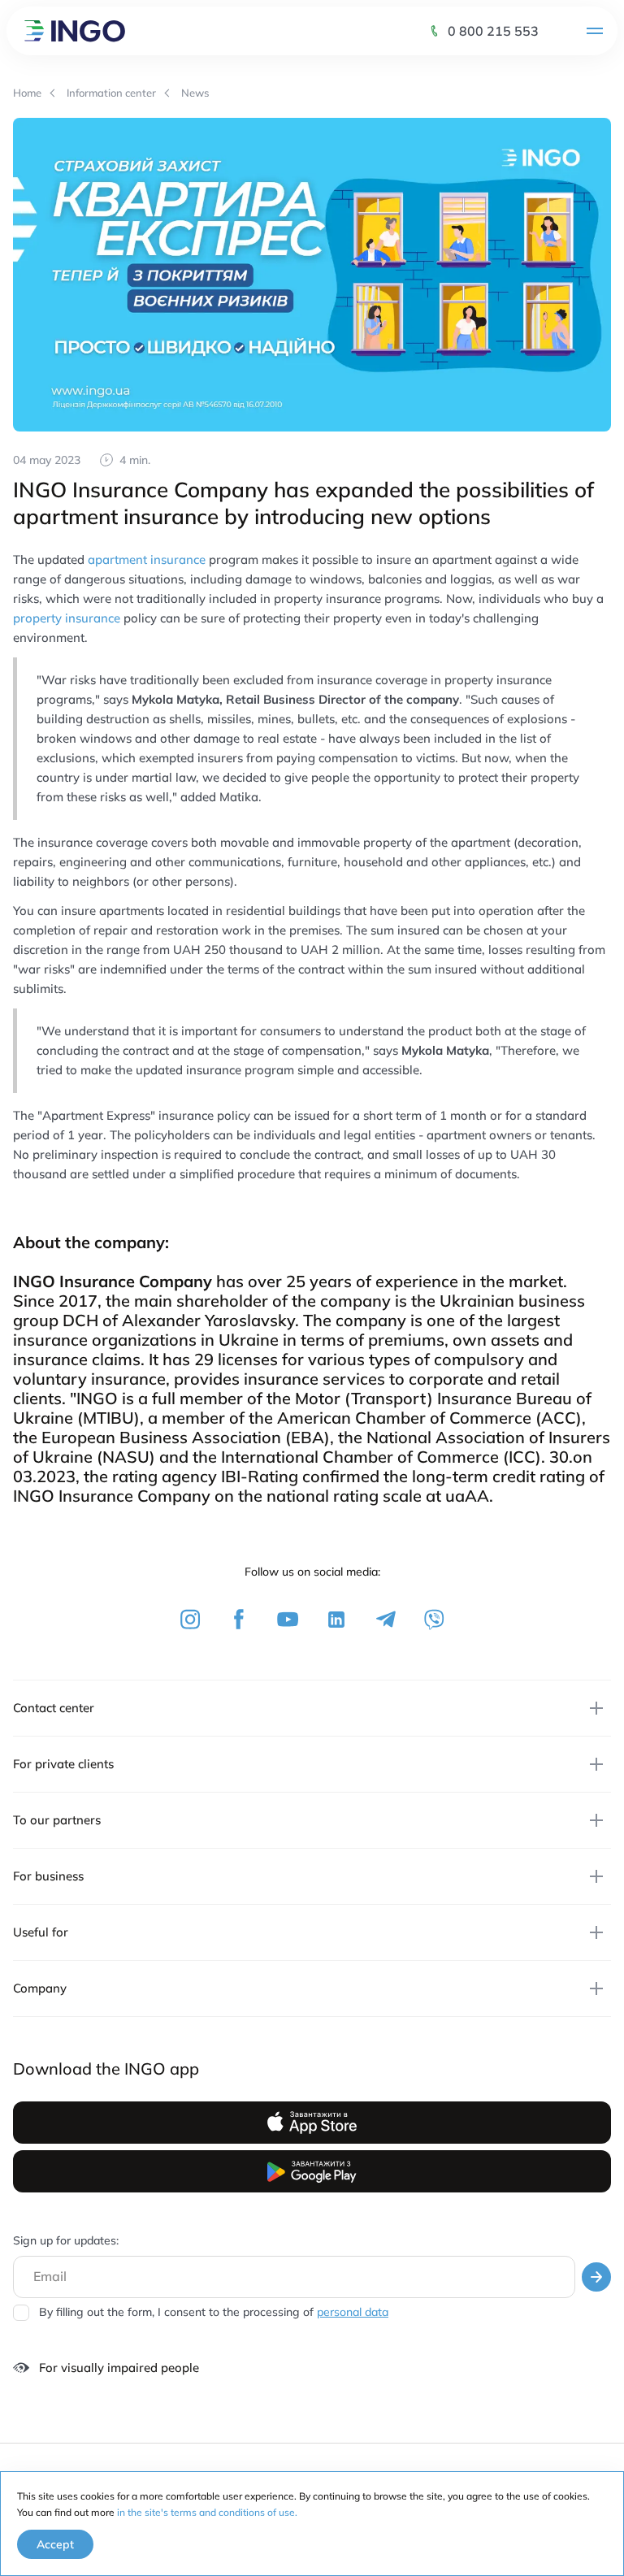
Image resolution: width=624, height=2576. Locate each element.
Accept (55, 2544)
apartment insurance (147, 559)
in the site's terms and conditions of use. (207, 2512)
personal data (353, 2312)
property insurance (67, 618)
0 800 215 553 (493, 31)
